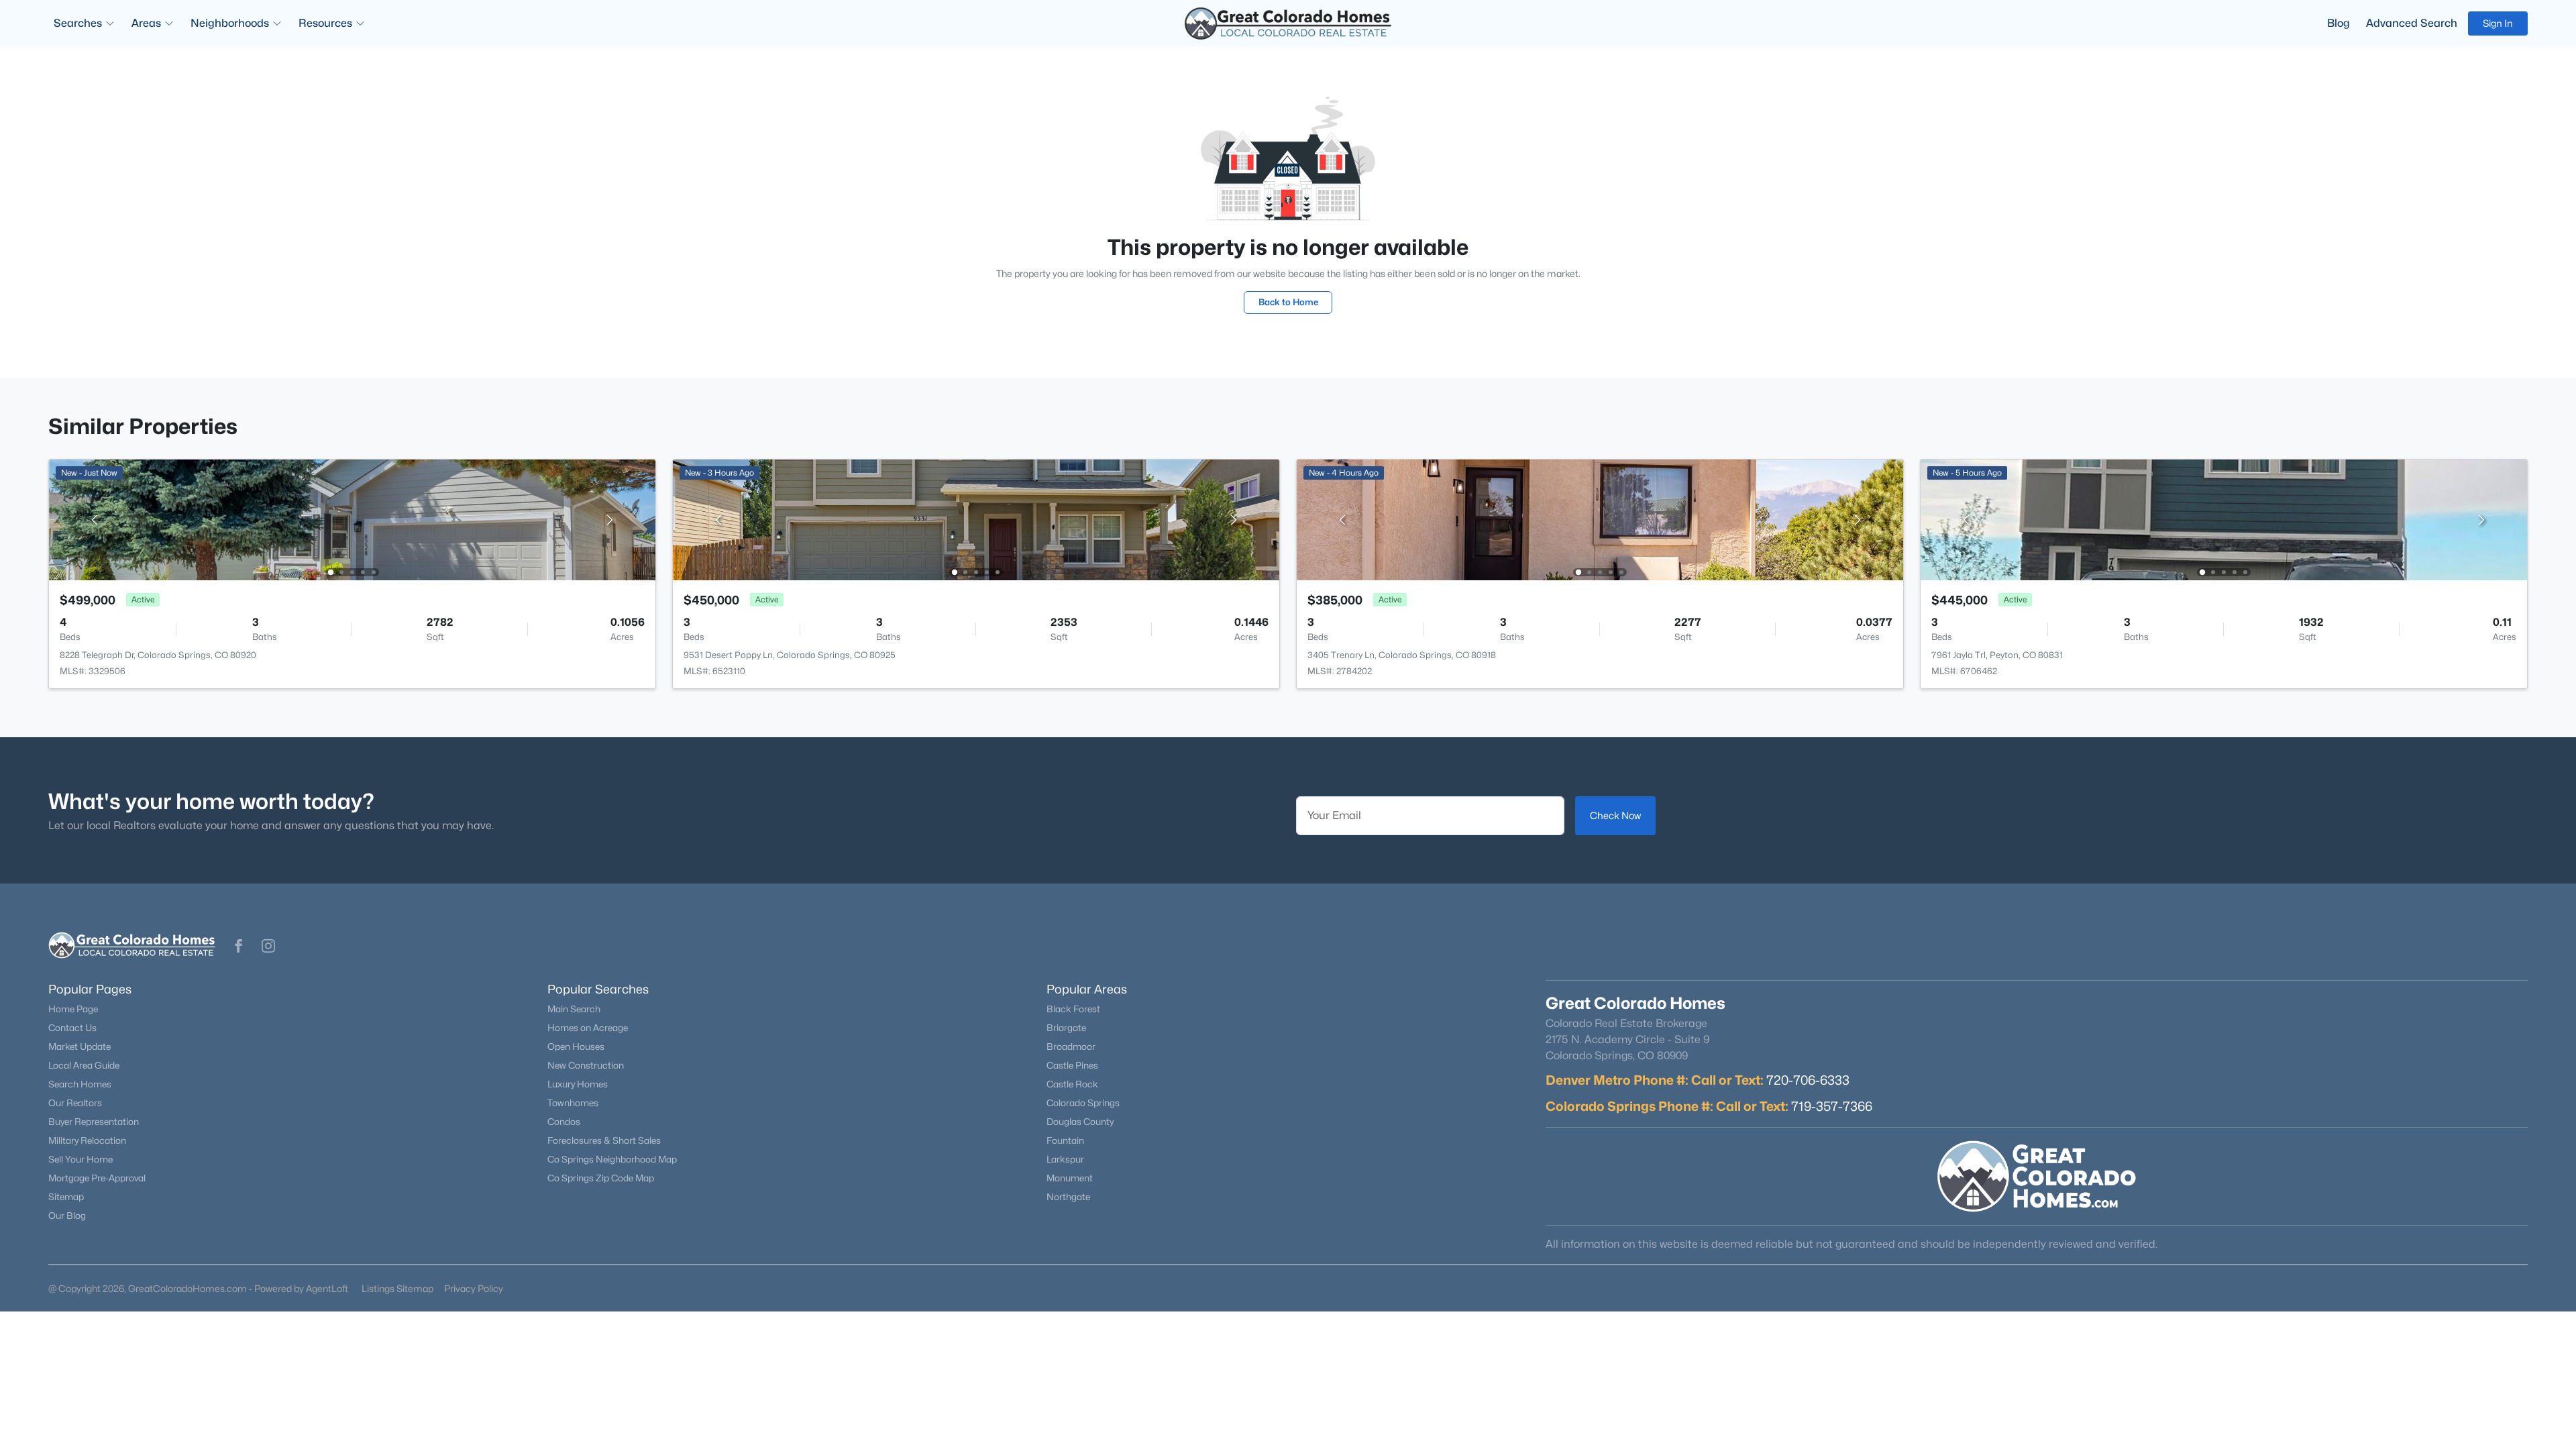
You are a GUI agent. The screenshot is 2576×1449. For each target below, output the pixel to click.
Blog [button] (2339, 23)
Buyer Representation (94, 1122)
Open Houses (576, 1046)
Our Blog (67, 1216)
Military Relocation (87, 1140)
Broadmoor (1071, 1046)
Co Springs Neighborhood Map (612, 1159)
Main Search (574, 1009)
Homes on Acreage (588, 1028)
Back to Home (1288, 302)
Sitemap (66, 1197)
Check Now (1615, 815)
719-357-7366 (1832, 1106)
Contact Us (72, 1028)
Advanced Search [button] (2412, 23)
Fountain (1065, 1140)
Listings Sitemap (397, 1288)
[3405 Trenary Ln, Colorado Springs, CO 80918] (1600, 519)
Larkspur (1065, 1159)
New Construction (586, 1065)
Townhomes (573, 1103)
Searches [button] (78, 23)
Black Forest (1073, 1009)
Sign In (2498, 23)
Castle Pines (1072, 1065)
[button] (239, 946)
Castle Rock (1072, 1084)
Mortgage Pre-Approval (97, 1178)
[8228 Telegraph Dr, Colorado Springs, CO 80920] (352, 519)
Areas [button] (146, 23)
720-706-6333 (1808, 1080)
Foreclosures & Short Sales (604, 1140)
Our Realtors (75, 1103)
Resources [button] (325, 23)
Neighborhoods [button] (230, 23)
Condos (564, 1122)
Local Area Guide (84, 1065)
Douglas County (1080, 1122)
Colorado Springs (1083, 1103)
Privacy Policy (474, 1288)
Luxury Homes (578, 1084)
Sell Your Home (80, 1159)
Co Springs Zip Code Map (601, 1178)
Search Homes (80, 1084)
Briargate (1066, 1028)
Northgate (1068, 1197)
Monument (1070, 1178)
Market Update (79, 1046)
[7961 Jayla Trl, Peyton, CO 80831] (2224, 519)
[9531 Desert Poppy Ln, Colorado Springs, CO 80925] (976, 519)
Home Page (73, 1009)
